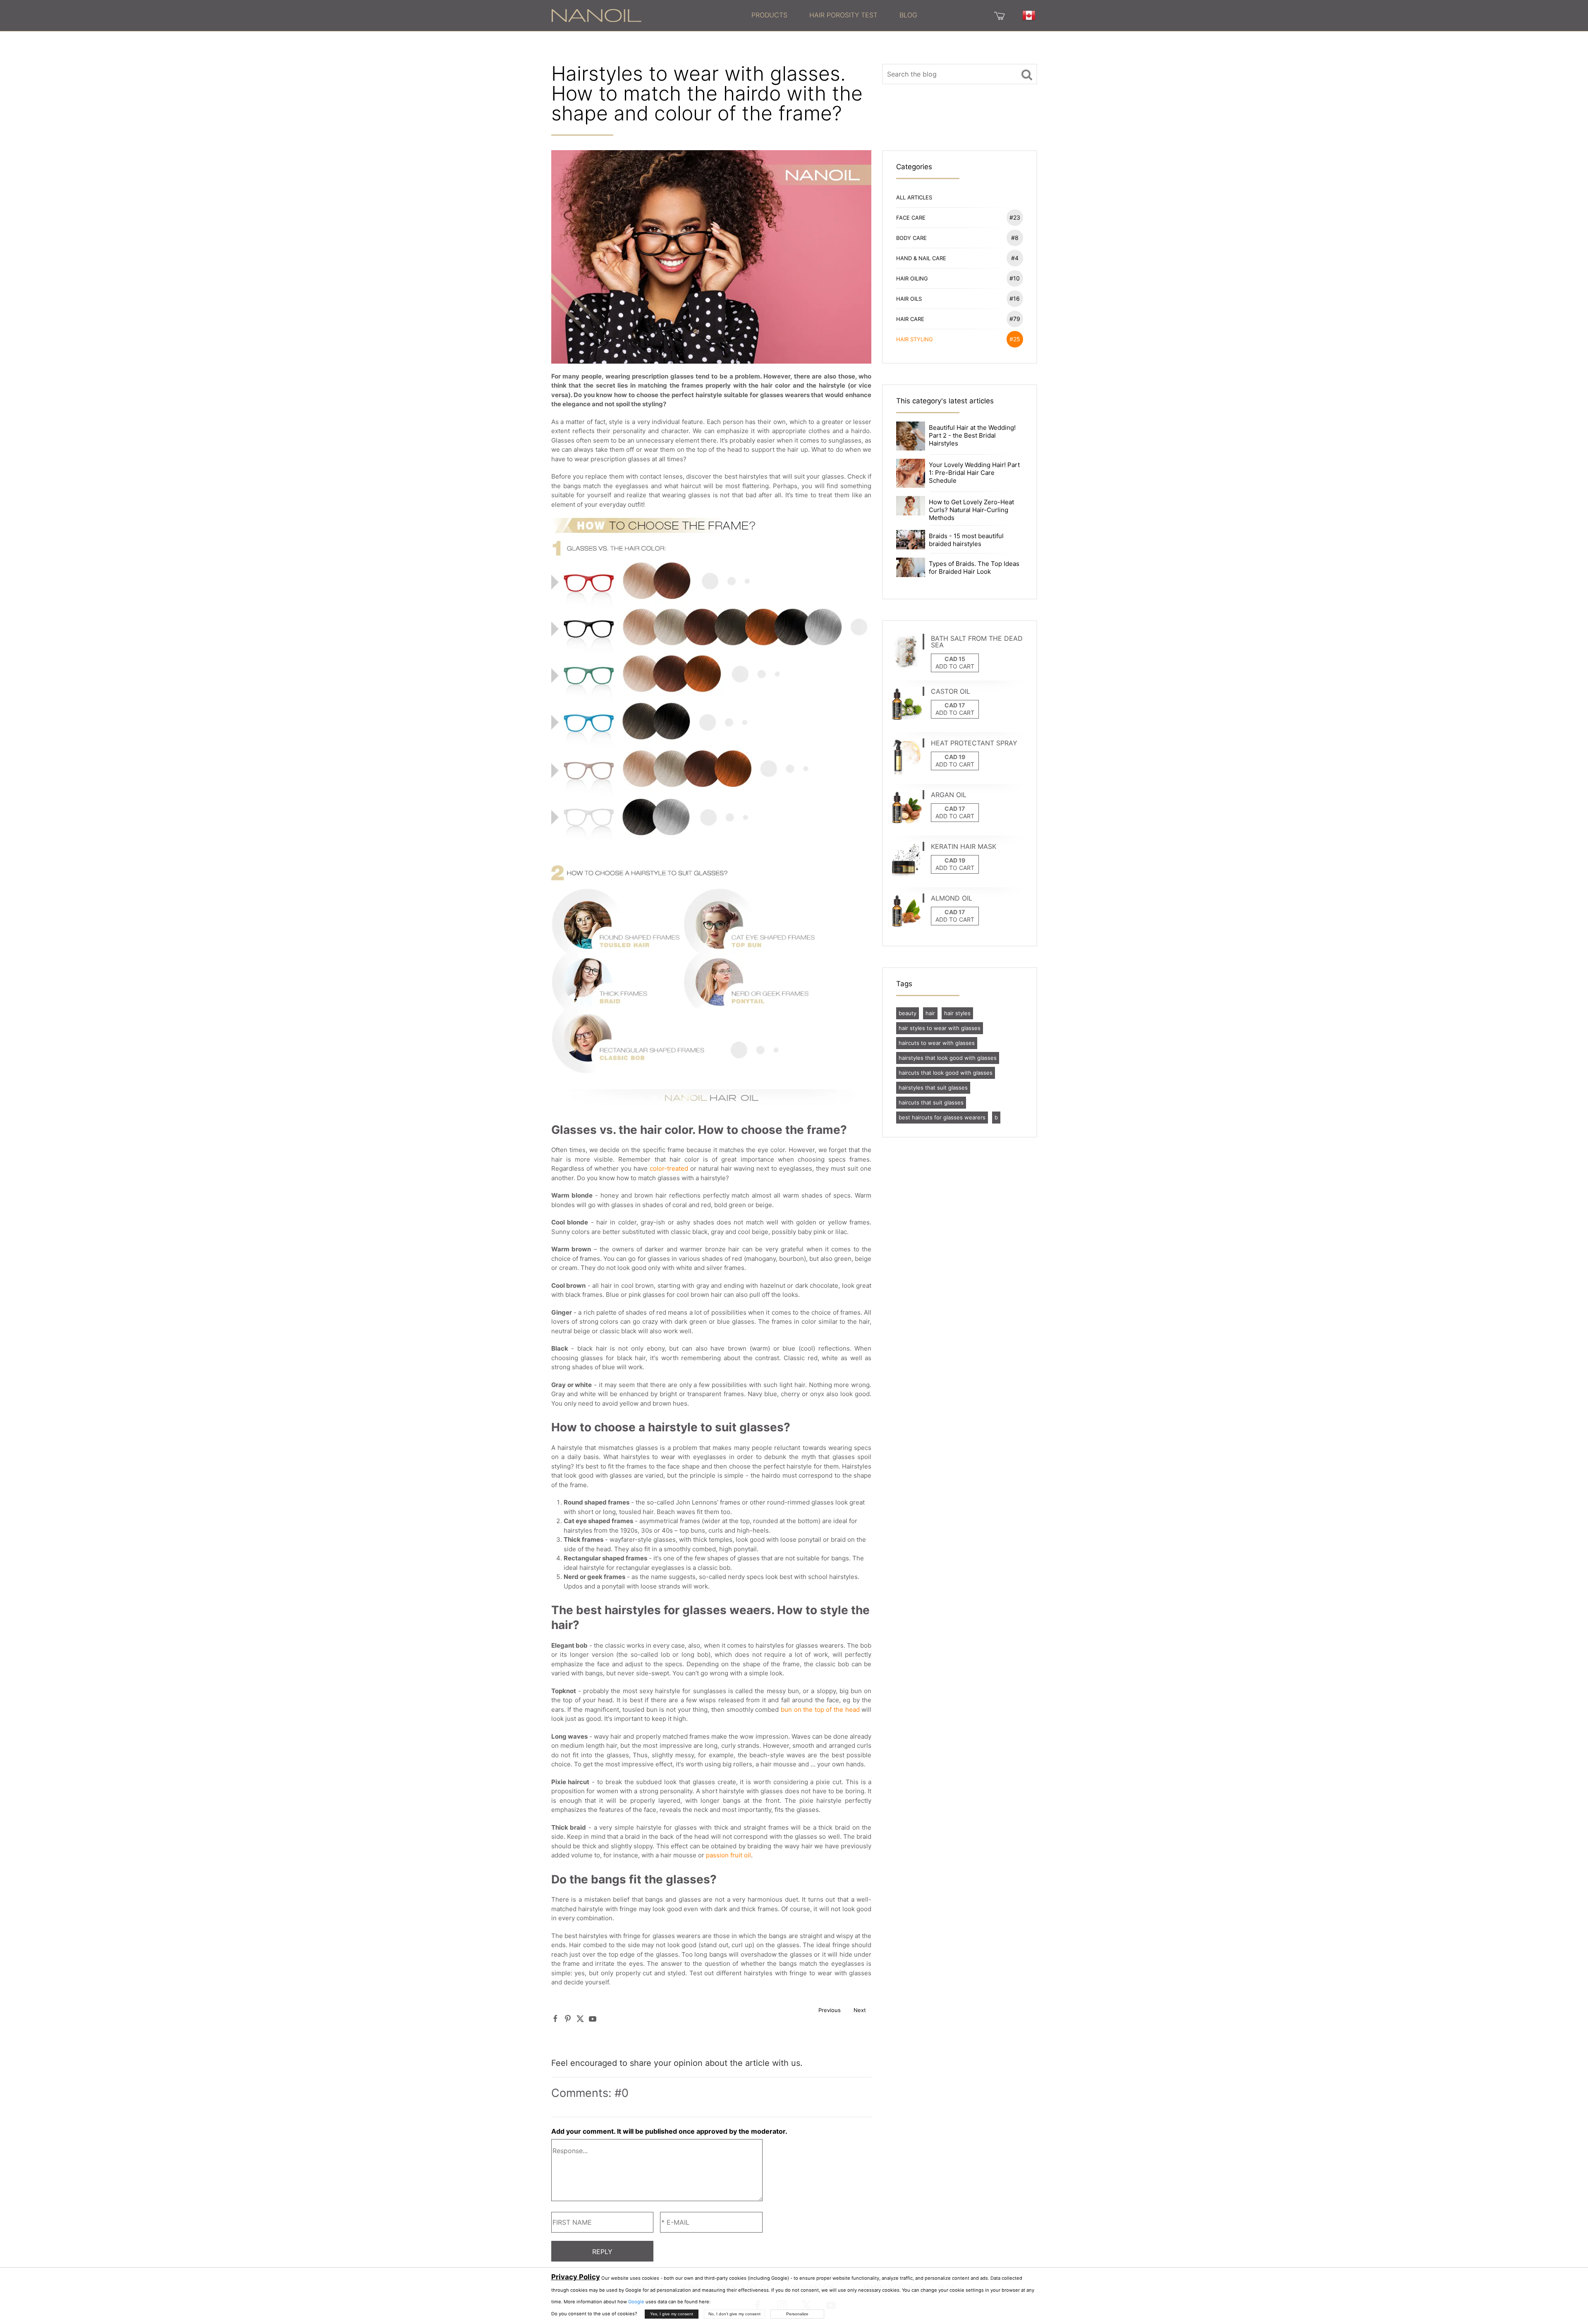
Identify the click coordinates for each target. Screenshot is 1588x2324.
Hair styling (958, 339)
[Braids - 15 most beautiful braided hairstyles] (911, 539)
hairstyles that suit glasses (933, 1088)
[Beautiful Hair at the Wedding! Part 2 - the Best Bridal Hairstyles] (911, 435)
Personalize (797, 2314)
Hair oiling (958, 278)
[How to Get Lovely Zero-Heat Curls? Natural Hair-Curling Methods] (911, 505)
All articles (914, 197)
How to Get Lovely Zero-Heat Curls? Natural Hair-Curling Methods (971, 510)
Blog (908, 15)
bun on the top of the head (820, 1709)
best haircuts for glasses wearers (942, 1117)
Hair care (958, 319)
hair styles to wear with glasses (940, 1028)
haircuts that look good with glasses (946, 1073)
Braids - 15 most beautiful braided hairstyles (966, 540)
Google (636, 2302)
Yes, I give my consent (672, 2314)
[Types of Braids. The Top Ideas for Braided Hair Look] (911, 567)
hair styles (957, 1013)
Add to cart (955, 666)
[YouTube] (593, 2019)
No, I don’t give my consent (734, 2314)
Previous (830, 2010)
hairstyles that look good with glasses (948, 1058)
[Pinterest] (568, 2019)
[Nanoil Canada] (596, 15)
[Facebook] (555, 2019)
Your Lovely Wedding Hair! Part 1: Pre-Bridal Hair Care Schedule (974, 473)
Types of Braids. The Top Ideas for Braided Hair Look (974, 568)
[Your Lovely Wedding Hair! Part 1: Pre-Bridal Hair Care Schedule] (911, 473)
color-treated (669, 1168)
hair (930, 1013)
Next (860, 2010)
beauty (908, 1013)
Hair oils (958, 298)
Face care (958, 217)
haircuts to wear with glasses (937, 1043)
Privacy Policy (576, 2277)
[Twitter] (580, 2019)
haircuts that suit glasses (931, 1102)
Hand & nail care (957, 258)
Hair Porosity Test (843, 15)
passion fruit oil (728, 1855)
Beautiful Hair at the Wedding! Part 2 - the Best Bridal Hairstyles (972, 435)
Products (769, 15)
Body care (957, 238)
